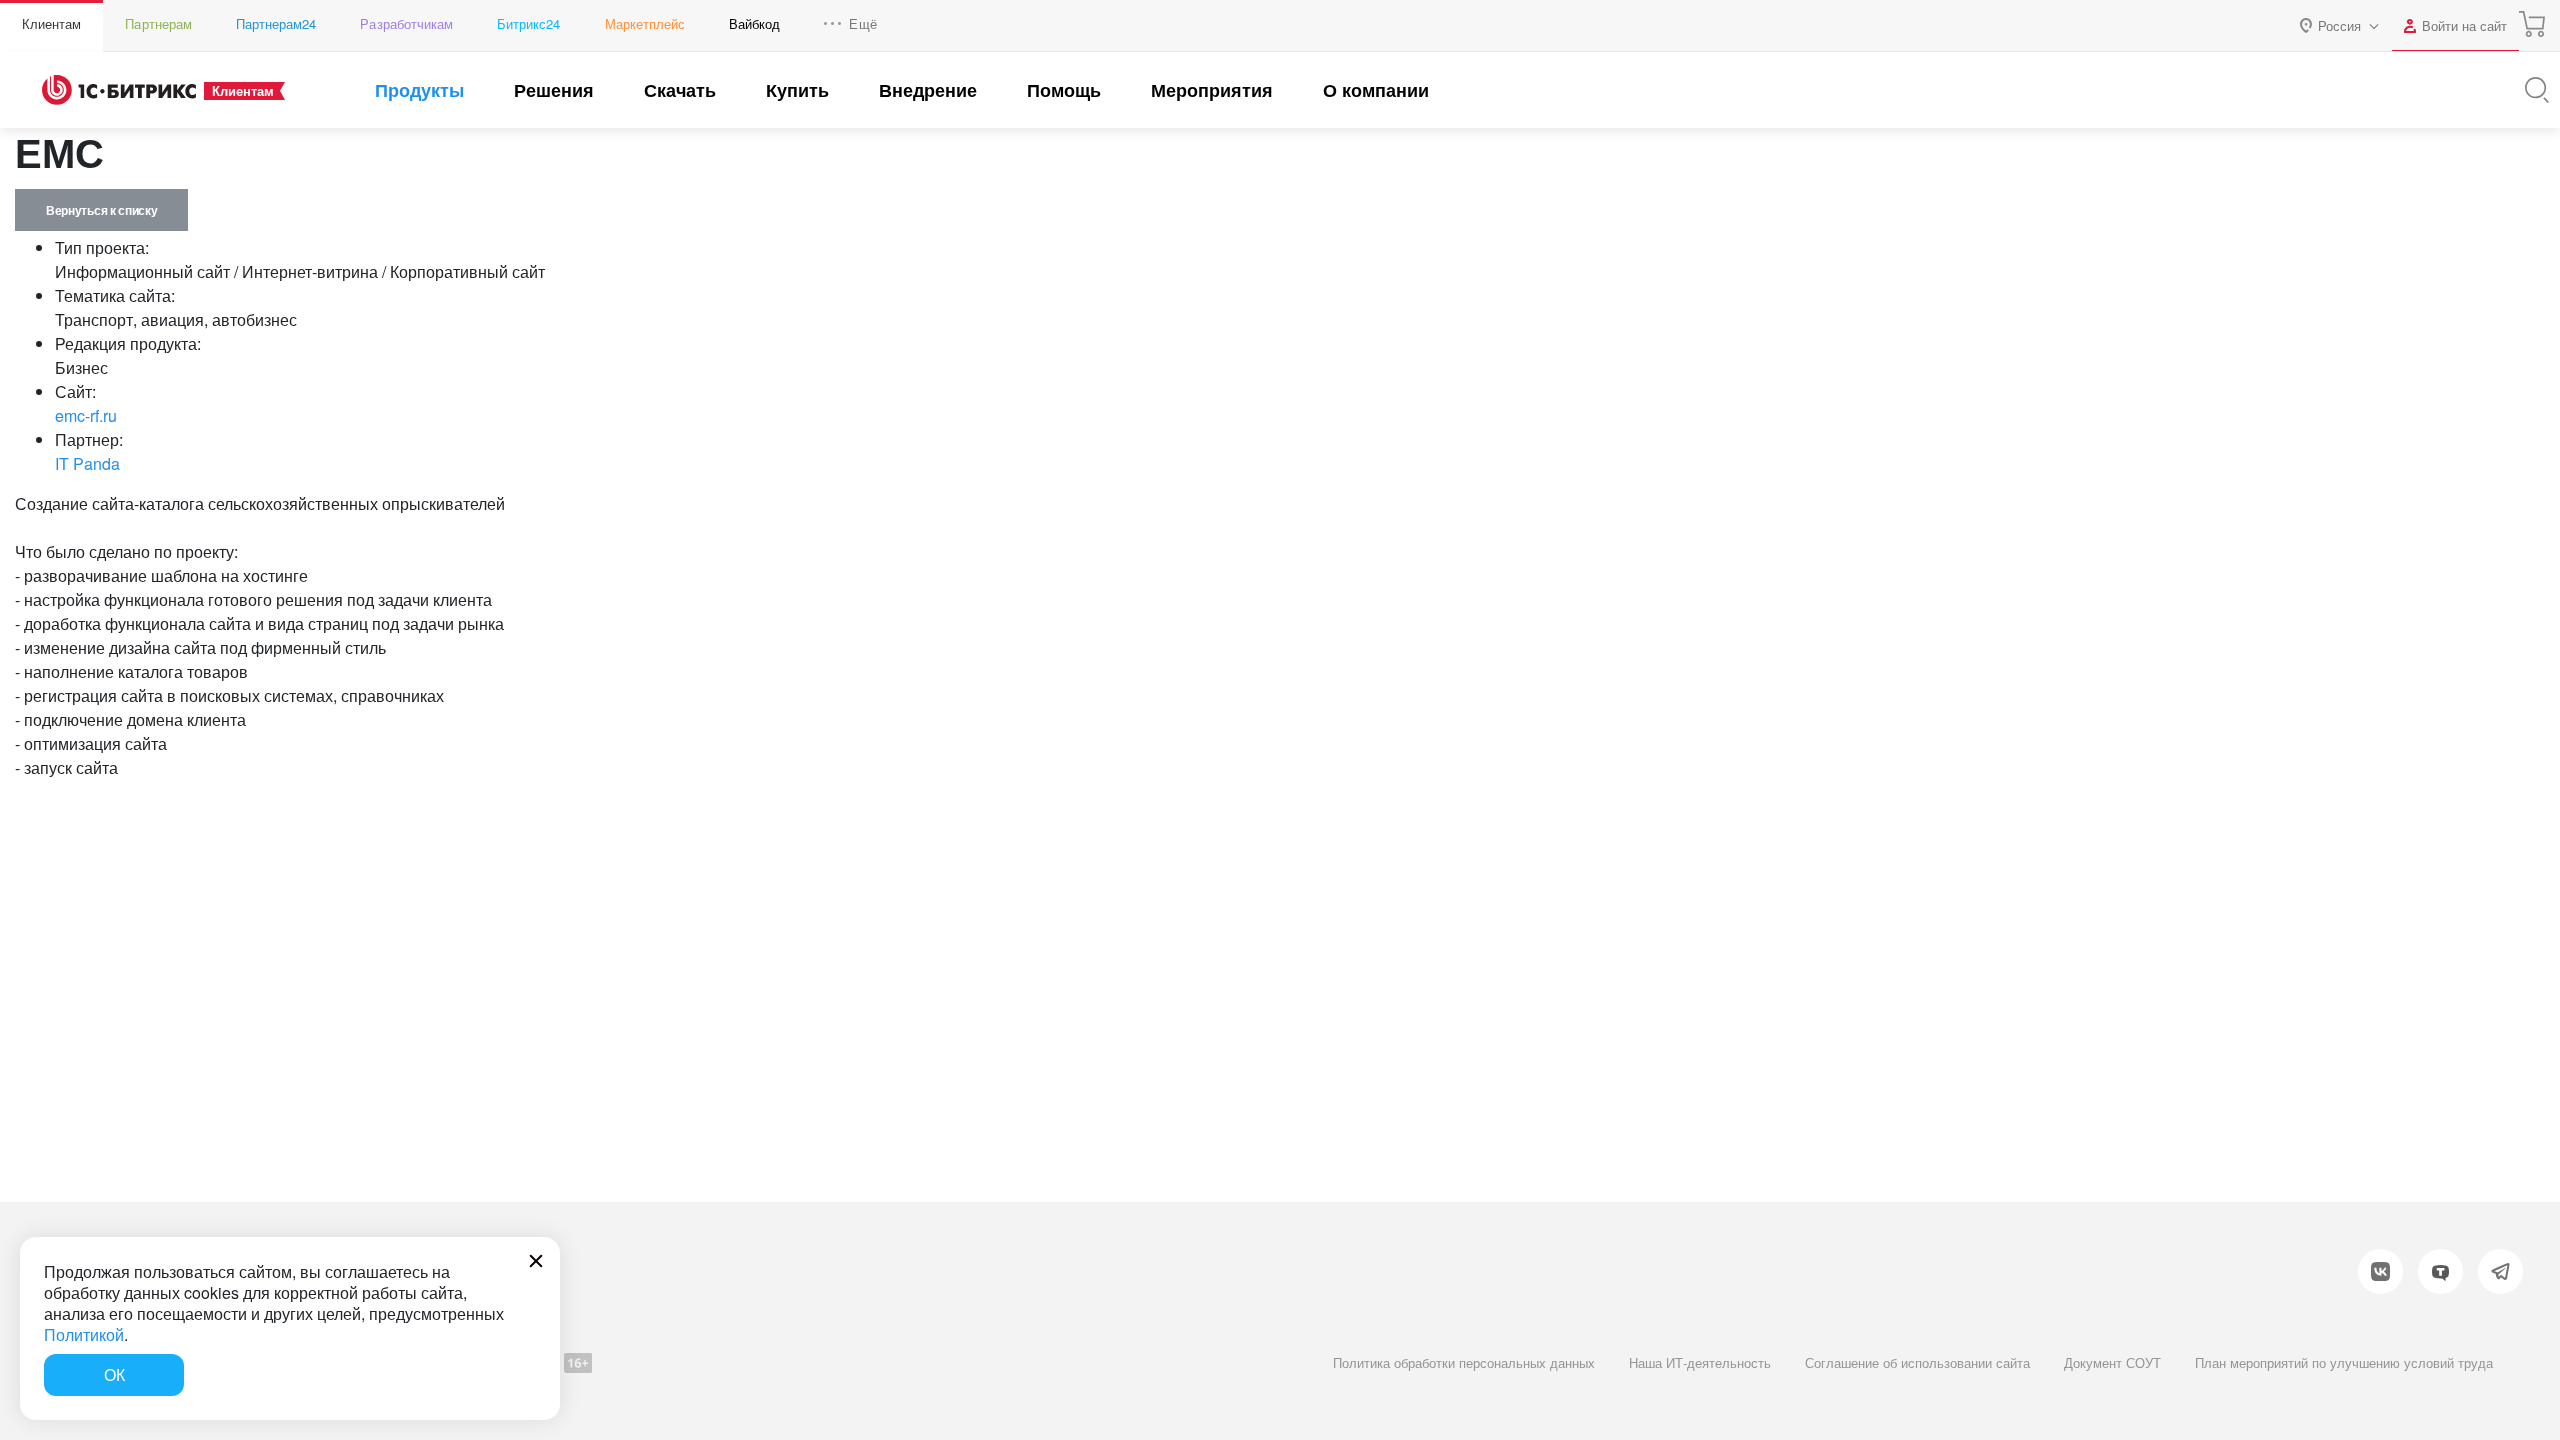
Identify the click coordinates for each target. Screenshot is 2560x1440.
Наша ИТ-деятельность (1700, 1362)
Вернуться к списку (101, 210)
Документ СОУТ (2112, 1362)
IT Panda (87, 463)
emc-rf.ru (86, 415)
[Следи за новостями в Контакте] (2380, 1271)
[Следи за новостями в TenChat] (2440, 1271)
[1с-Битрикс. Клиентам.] (119, 90)
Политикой (84, 1334)
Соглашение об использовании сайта (1917, 1362)
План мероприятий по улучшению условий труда (2344, 1362)
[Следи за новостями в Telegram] (2500, 1271)
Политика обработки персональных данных (1464, 1362)
